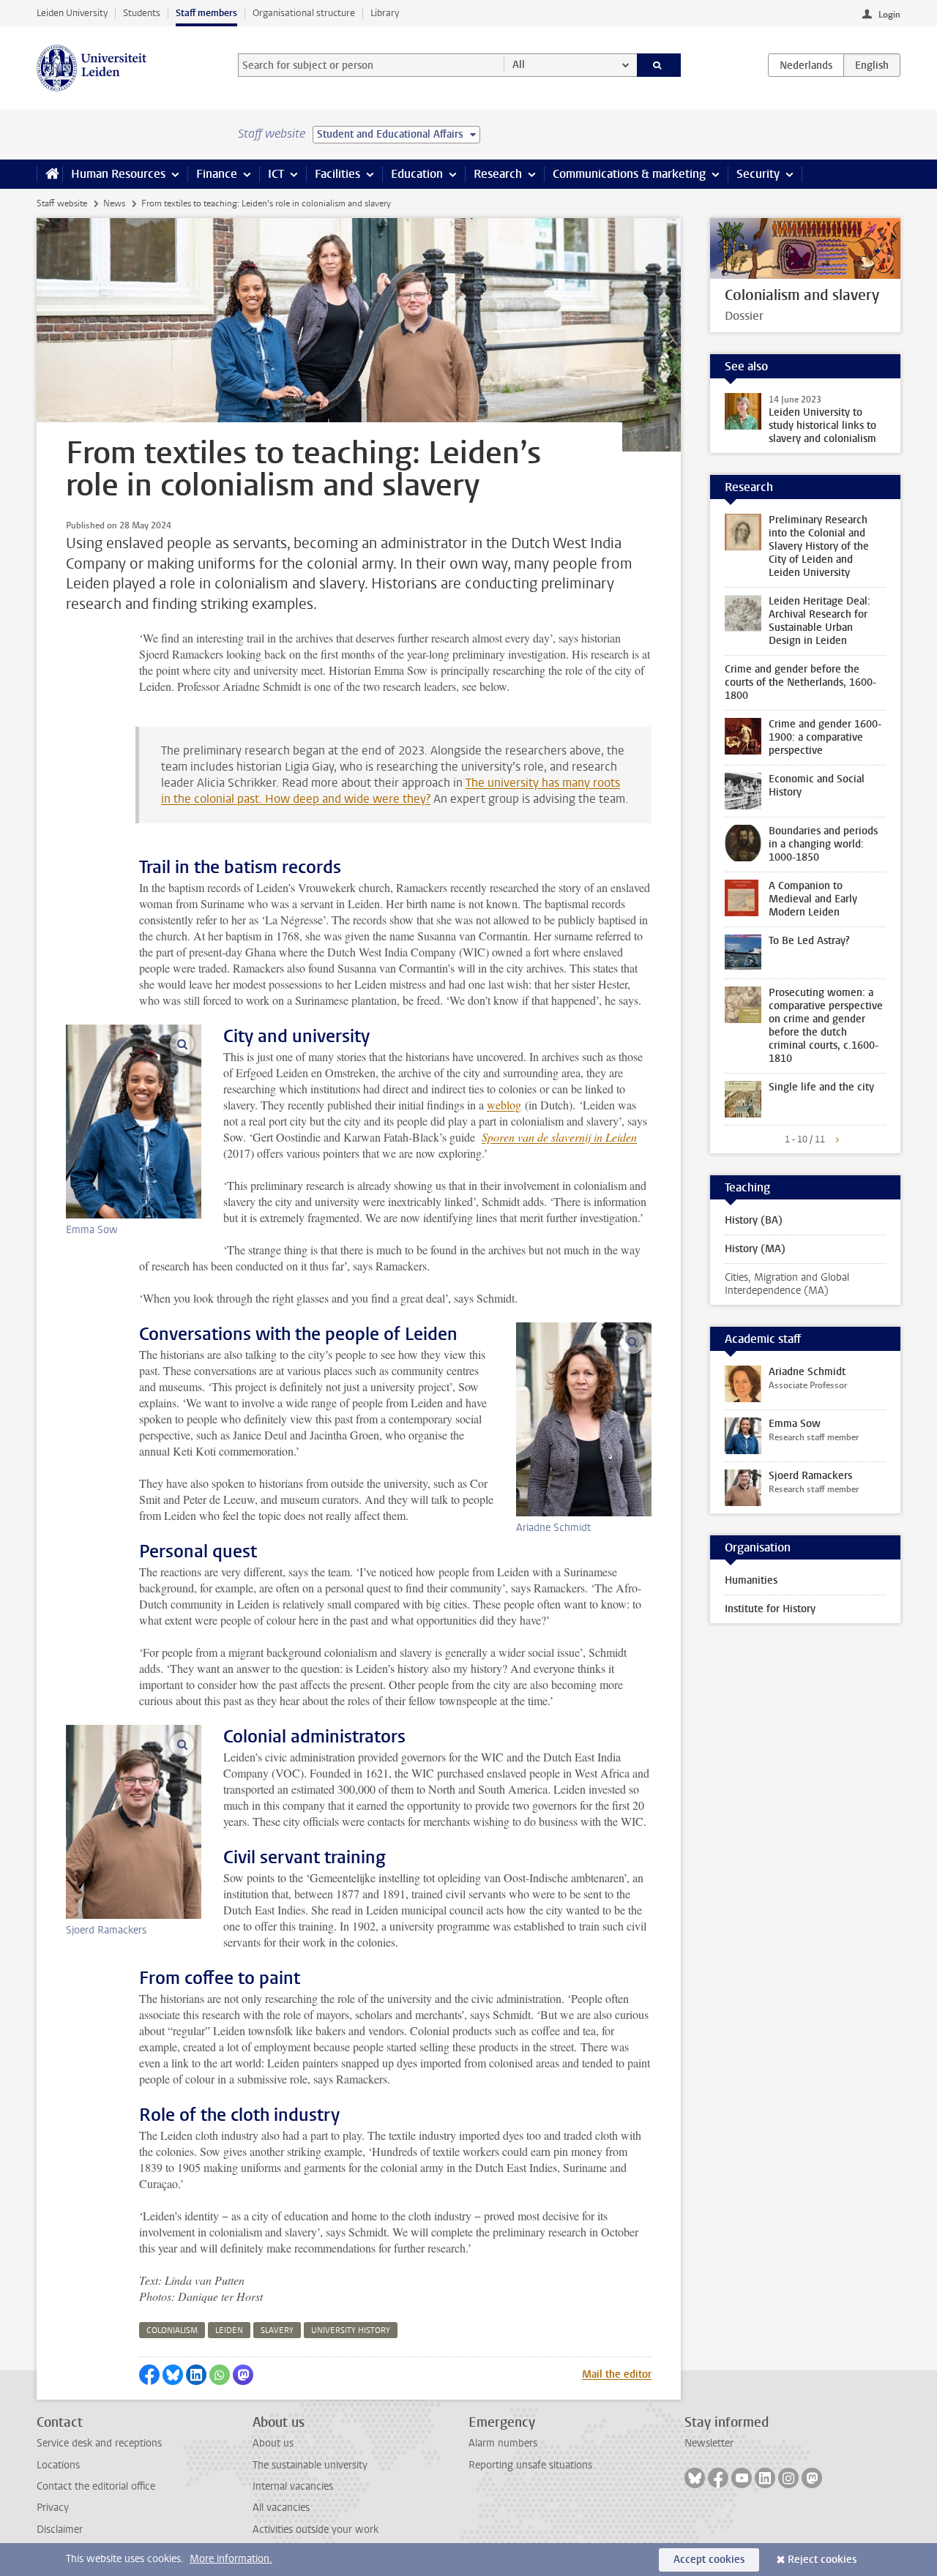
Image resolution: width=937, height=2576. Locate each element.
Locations (58, 2465)
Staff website (62, 203)
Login (889, 15)
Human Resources (118, 174)
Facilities (337, 174)
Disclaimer (60, 2530)
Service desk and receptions (99, 2443)
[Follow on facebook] (718, 2478)
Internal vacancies (293, 2486)
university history (351, 2330)
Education (417, 174)
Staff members (206, 13)
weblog (504, 1105)
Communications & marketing (629, 174)
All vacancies (281, 2508)
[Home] (49, 174)
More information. (231, 2559)
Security (758, 174)
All (519, 65)
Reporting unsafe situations (530, 2465)
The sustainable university (310, 2465)
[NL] (806, 65)
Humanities (751, 1580)
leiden (229, 2330)
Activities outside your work (316, 2530)
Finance (217, 174)
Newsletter (709, 2443)
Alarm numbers (503, 2443)
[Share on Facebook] (149, 2375)
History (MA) (755, 1249)
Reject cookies (822, 2560)
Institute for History (770, 1609)
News (114, 203)
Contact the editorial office (96, 2486)
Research (498, 174)
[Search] (659, 65)
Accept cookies (709, 2560)
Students (142, 13)
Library (385, 13)
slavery (277, 2330)
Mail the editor (617, 2374)
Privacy (53, 2508)
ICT (276, 174)
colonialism (172, 2330)
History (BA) (754, 1220)
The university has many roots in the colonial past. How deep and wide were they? (391, 791)
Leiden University (72, 13)
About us (273, 2443)
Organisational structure (304, 13)
